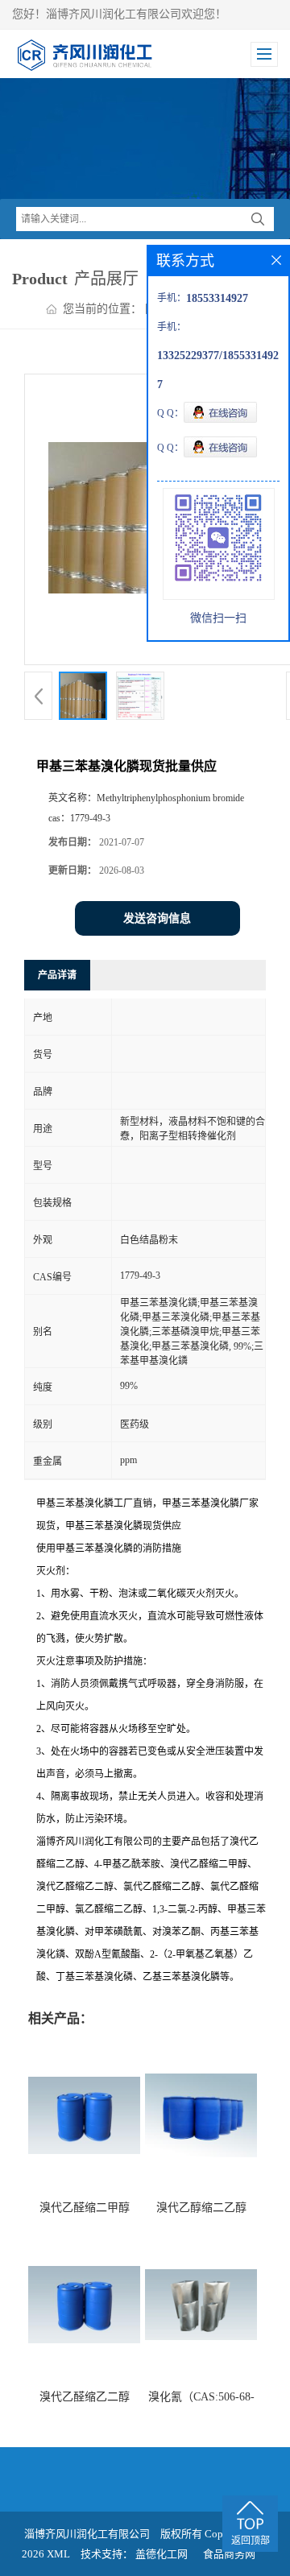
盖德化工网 (162, 2554)
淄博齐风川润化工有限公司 (87, 2534)
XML (58, 2554)
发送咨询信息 (157, 918)
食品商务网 (229, 2554)
